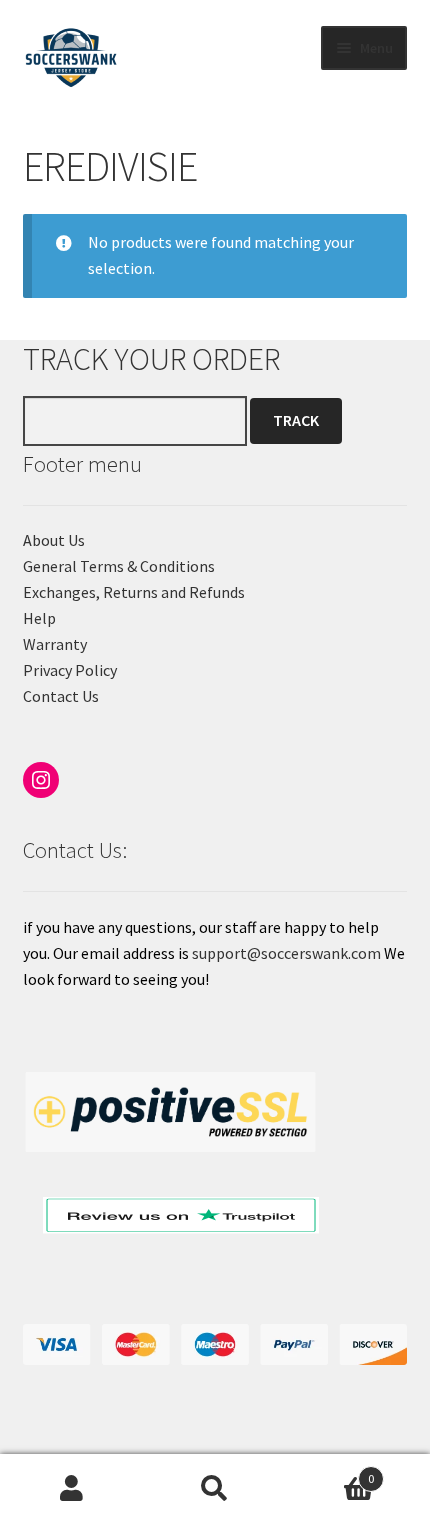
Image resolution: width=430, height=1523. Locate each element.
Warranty (55, 644)
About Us (54, 540)
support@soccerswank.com (286, 953)
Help (39, 618)
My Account (71, 1489)
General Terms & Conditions (119, 566)
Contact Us (61, 696)
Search (214, 1489)
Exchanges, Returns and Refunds (134, 592)
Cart (331, 1471)
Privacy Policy (70, 670)
